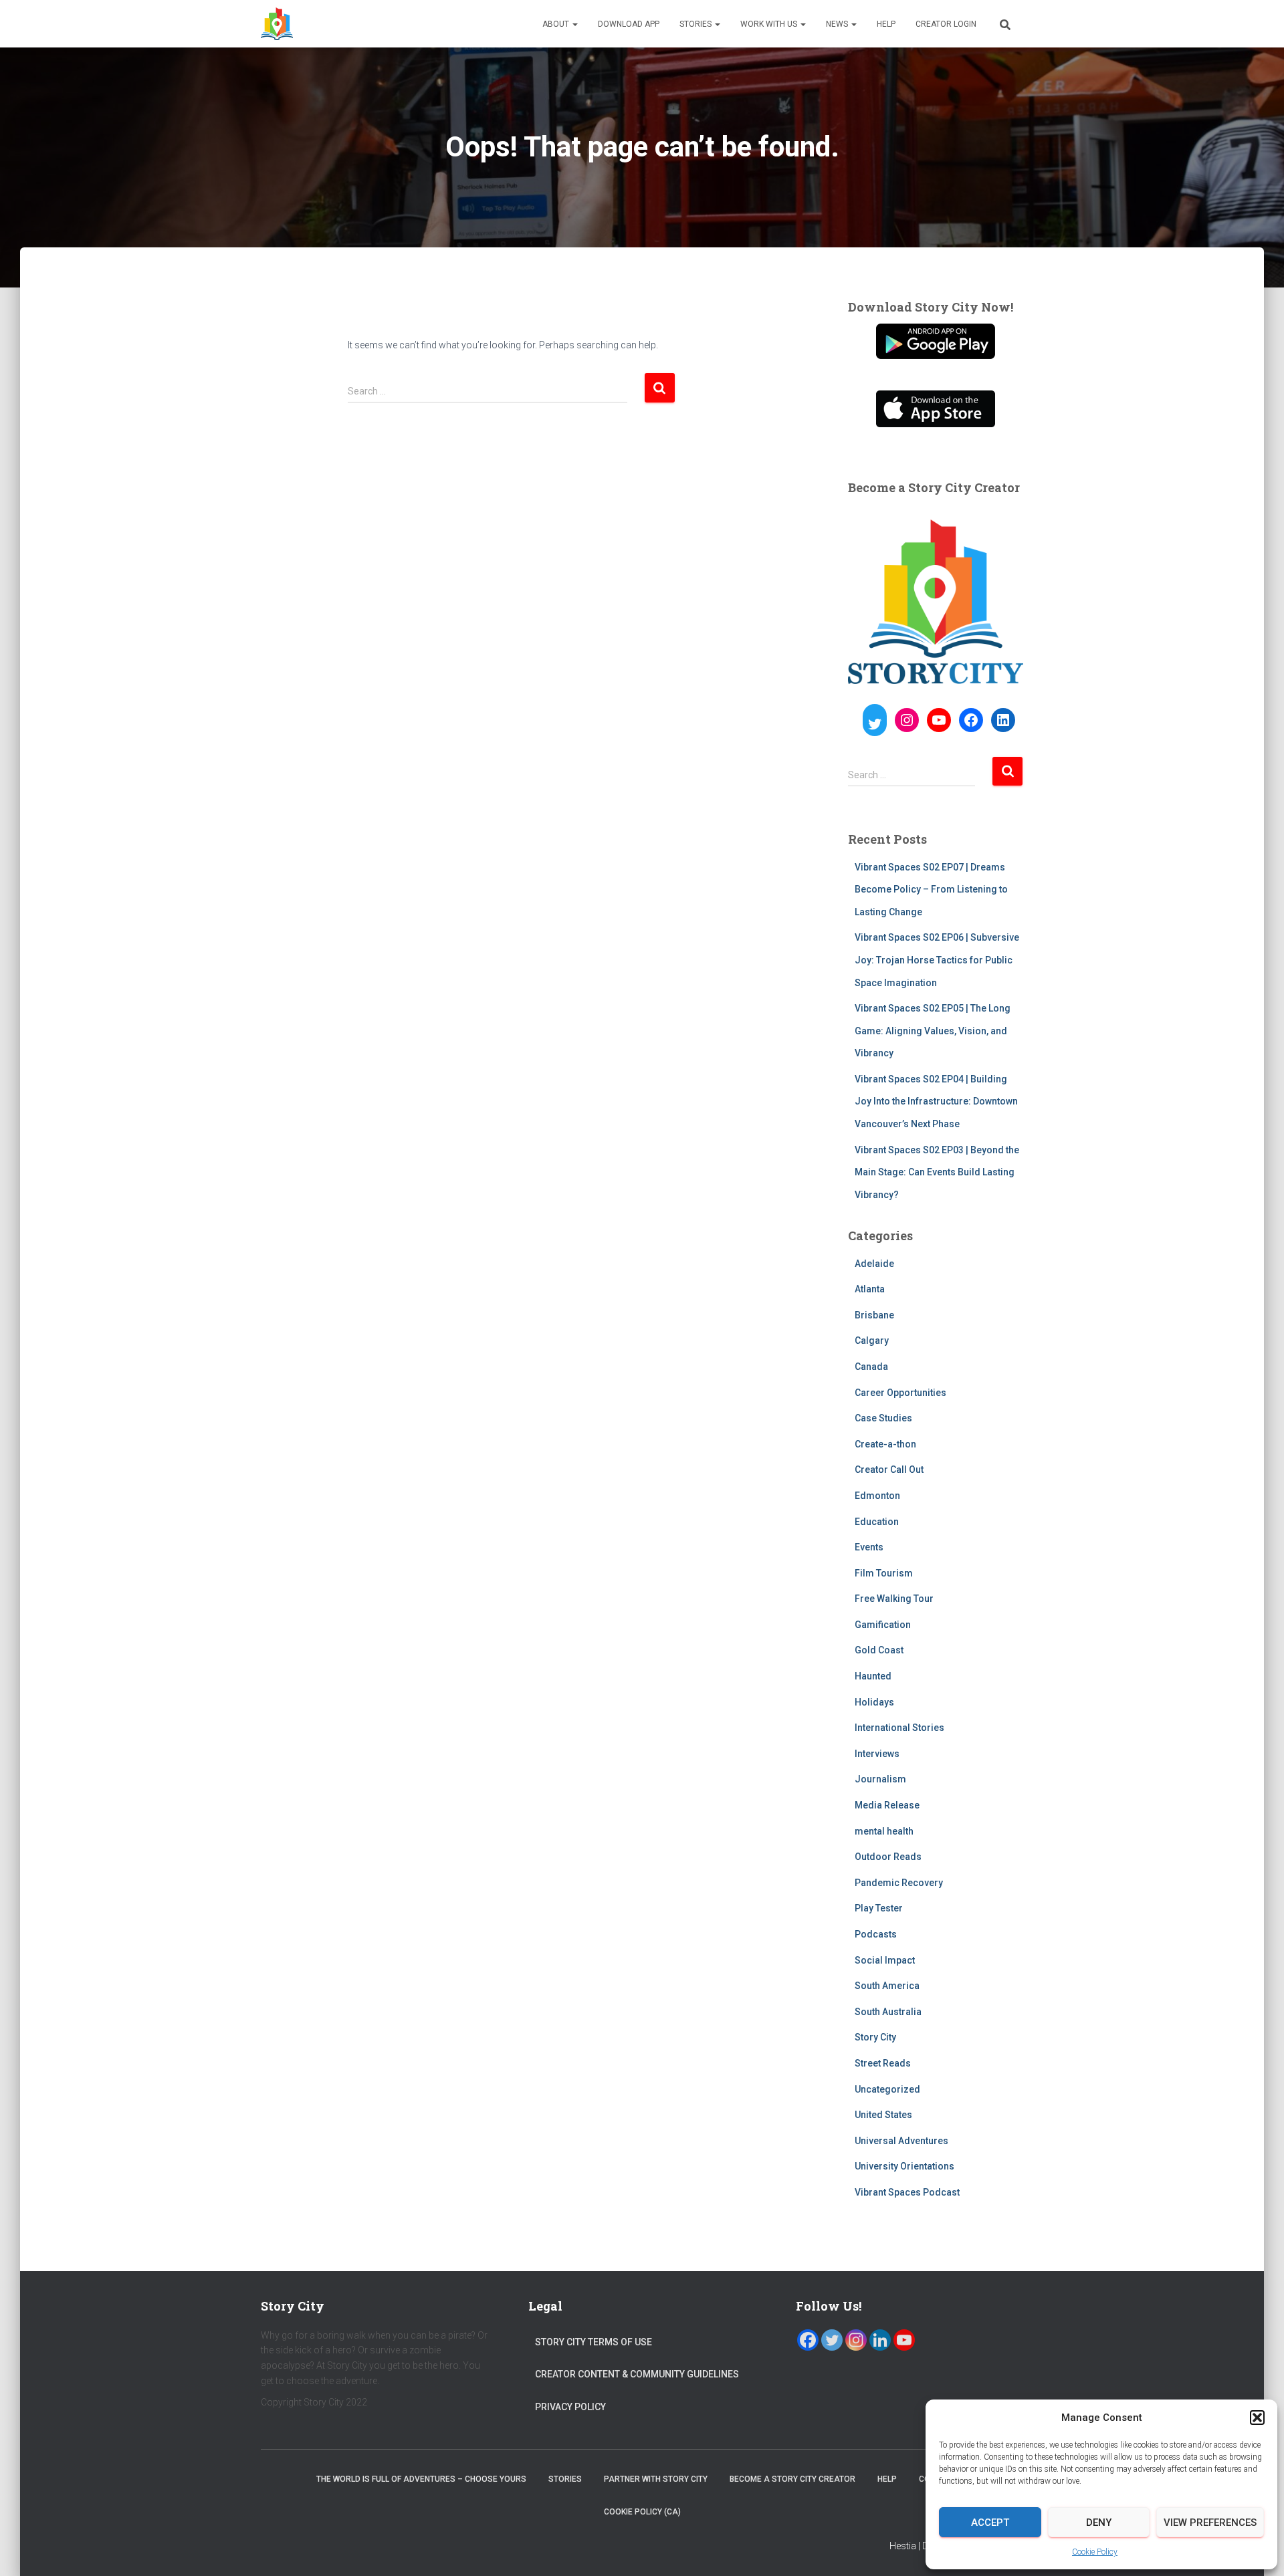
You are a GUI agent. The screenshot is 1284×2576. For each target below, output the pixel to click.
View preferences (1210, 2523)
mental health (884, 1831)
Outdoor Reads (888, 1857)
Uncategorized (887, 2089)
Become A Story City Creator (792, 2479)
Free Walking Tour (894, 1599)
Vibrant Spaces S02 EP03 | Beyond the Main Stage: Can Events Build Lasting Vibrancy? (937, 1172)
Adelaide (874, 1264)
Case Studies (883, 1418)
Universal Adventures (901, 2141)
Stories (697, 24)
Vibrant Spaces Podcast (907, 2192)
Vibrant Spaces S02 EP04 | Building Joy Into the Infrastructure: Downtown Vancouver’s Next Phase (936, 1101)
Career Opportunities (900, 1393)
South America (887, 1986)
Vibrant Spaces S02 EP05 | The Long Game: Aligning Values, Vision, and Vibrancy (933, 1031)
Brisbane (874, 1315)
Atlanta (870, 1289)
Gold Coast (879, 1650)
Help (886, 24)
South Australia (888, 2012)
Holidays (874, 1702)
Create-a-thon (885, 1444)
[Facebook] (808, 2340)
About (557, 24)
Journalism (880, 1779)
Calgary (872, 1340)
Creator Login (946, 24)
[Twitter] (832, 2340)
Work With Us (770, 24)
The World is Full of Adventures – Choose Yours (421, 2479)
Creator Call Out (889, 1470)
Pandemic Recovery (899, 1883)
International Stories (899, 1728)
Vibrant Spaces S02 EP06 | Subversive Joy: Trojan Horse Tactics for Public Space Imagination (937, 960)
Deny (1099, 2523)
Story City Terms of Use (594, 2342)
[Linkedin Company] (880, 2340)
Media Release (887, 1805)
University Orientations (904, 2166)
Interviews (877, 1754)
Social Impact (885, 1960)
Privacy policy (570, 2407)
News (838, 24)
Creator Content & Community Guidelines (637, 2374)
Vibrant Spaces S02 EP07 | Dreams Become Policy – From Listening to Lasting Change (931, 890)
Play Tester (879, 1908)
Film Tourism (884, 1573)
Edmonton (877, 1496)
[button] (1257, 2418)
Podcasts (876, 1934)
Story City (875, 2037)
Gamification (883, 1625)
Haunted (873, 1676)
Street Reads (883, 2063)
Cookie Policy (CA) (642, 2512)
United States (883, 2115)
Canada (871, 1367)
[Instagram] (856, 2340)
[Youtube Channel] (904, 2340)
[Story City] (277, 24)
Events (869, 1547)
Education (877, 1522)
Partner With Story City (656, 2479)
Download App (629, 24)
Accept (990, 2523)
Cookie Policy (1095, 2552)
